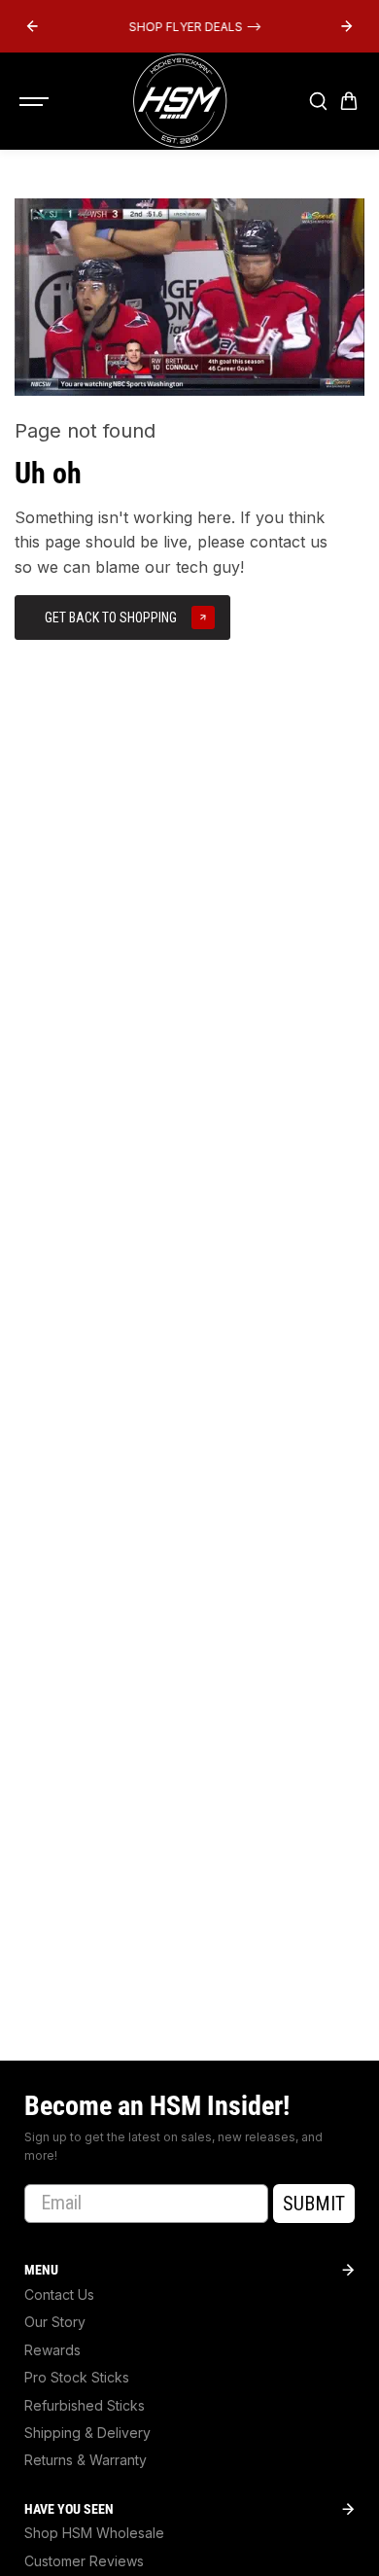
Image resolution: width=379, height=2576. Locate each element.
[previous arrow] (32, 26)
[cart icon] (349, 101)
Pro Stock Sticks (77, 2377)
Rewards (52, 2350)
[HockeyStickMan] (180, 101)
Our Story (55, 2322)
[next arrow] (347, 26)
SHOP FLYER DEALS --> (189, 27)
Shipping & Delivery (87, 2433)
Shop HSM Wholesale (94, 2533)
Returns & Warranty (86, 2460)
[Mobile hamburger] (36, 101)
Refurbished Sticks (85, 2405)
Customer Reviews (84, 2561)
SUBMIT (314, 2204)
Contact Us (59, 2294)
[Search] (318, 101)
